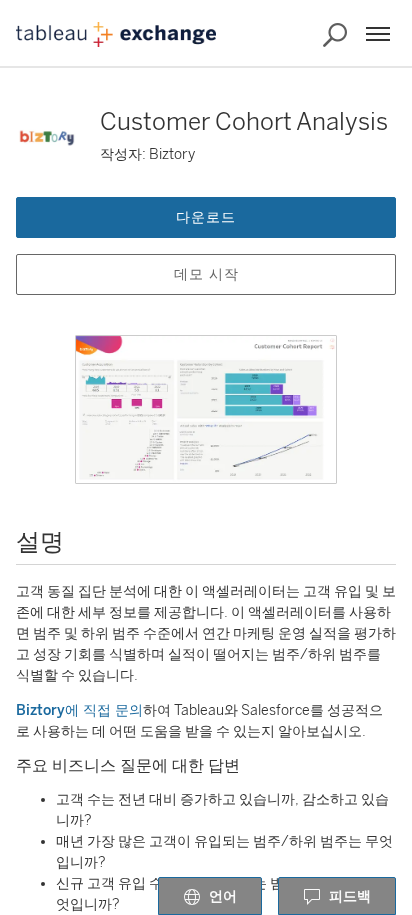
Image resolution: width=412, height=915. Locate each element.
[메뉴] (378, 34)
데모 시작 (206, 274)
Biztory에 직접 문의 (79, 710)
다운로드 (206, 217)
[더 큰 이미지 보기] (206, 409)
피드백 (350, 896)
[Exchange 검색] (335, 35)
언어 (223, 896)
